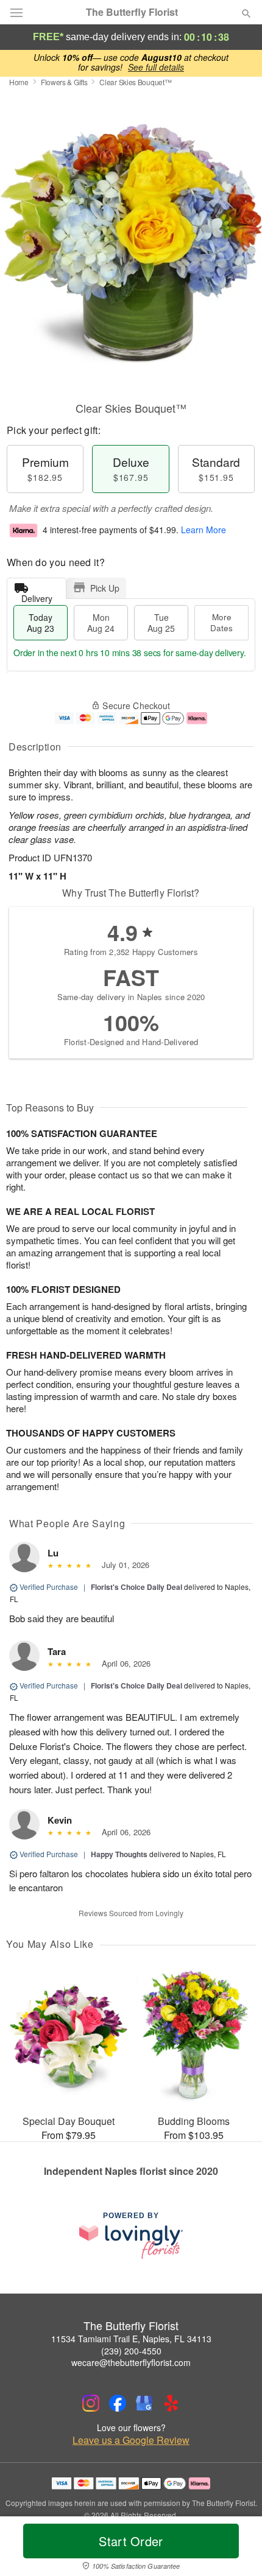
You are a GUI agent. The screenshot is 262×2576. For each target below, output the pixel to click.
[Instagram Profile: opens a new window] (91, 2403)
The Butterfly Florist (132, 12)
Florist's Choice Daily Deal (136, 1587)
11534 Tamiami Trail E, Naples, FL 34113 (131, 2339)
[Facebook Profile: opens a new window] (118, 2403)
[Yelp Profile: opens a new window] (171, 2403)
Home (19, 82)
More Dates (221, 622)
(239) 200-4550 (131, 2351)
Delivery (37, 596)
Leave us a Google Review (131, 2440)
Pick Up (105, 588)
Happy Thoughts (119, 1854)
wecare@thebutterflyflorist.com (131, 2362)
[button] (236, 2549)
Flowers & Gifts (64, 82)
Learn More (204, 530)
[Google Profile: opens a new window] (144, 2403)
